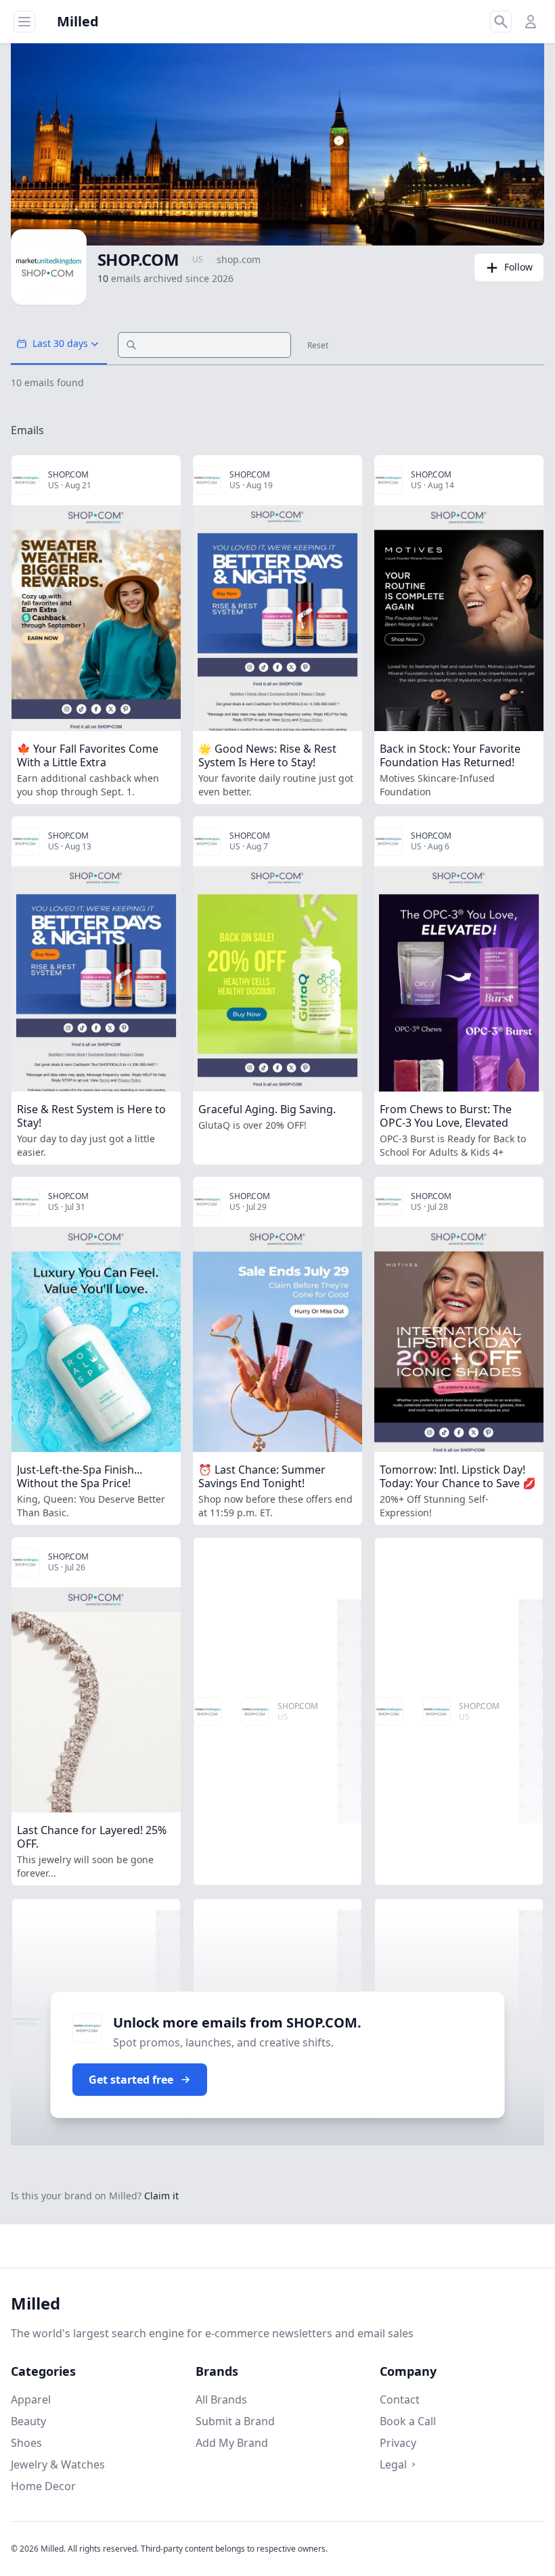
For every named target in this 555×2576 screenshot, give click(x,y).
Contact (400, 2399)
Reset (318, 346)
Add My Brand (232, 2443)
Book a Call (408, 2421)
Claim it (161, 2196)
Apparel (31, 2399)
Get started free (131, 2080)
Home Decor (43, 2486)
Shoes (26, 2443)
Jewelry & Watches (58, 2464)
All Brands (221, 2399)
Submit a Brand (235, 2421)
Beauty (28, 2421)
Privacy (398, 2443)
